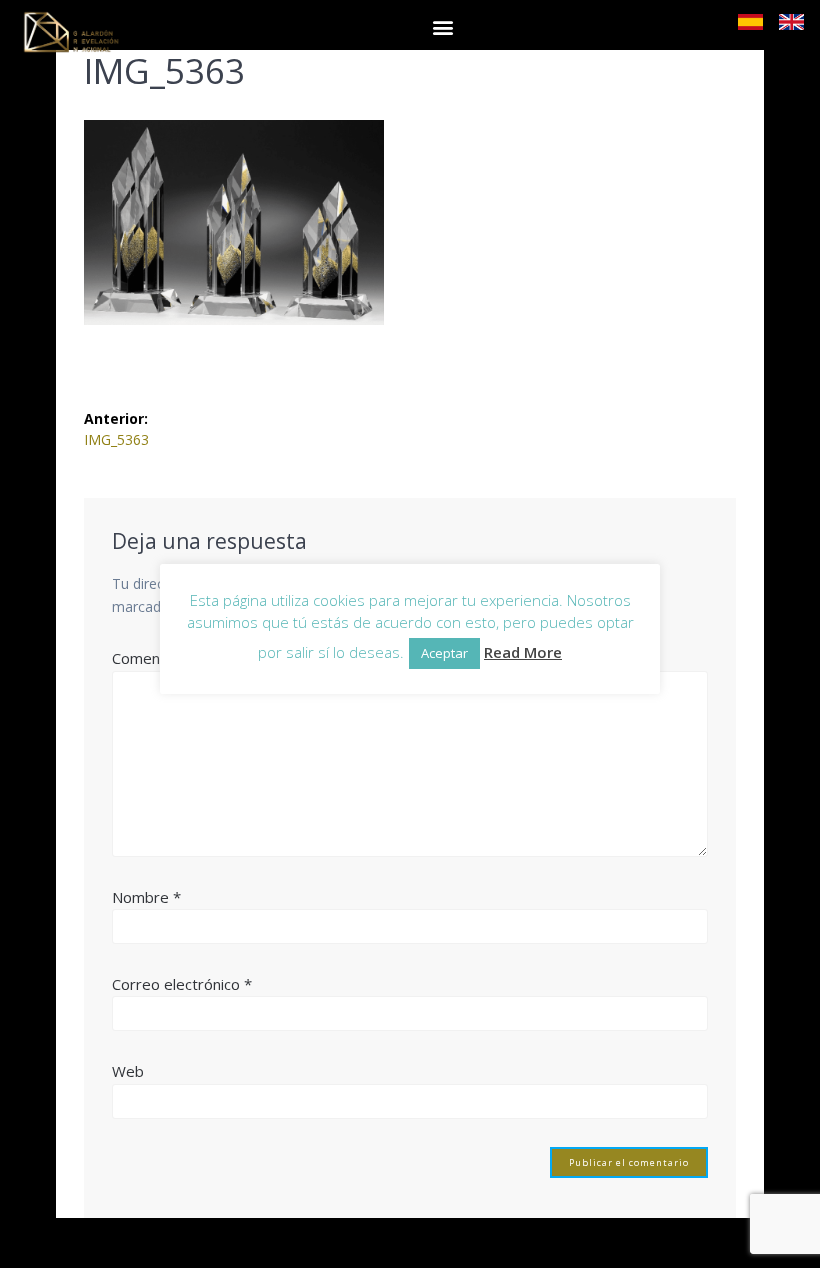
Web (128, 1071)
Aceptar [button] (444, 653)
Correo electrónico (182, 984)
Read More (523, 652)
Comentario (158, 658)
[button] (442, 26)
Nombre (146, 897)
